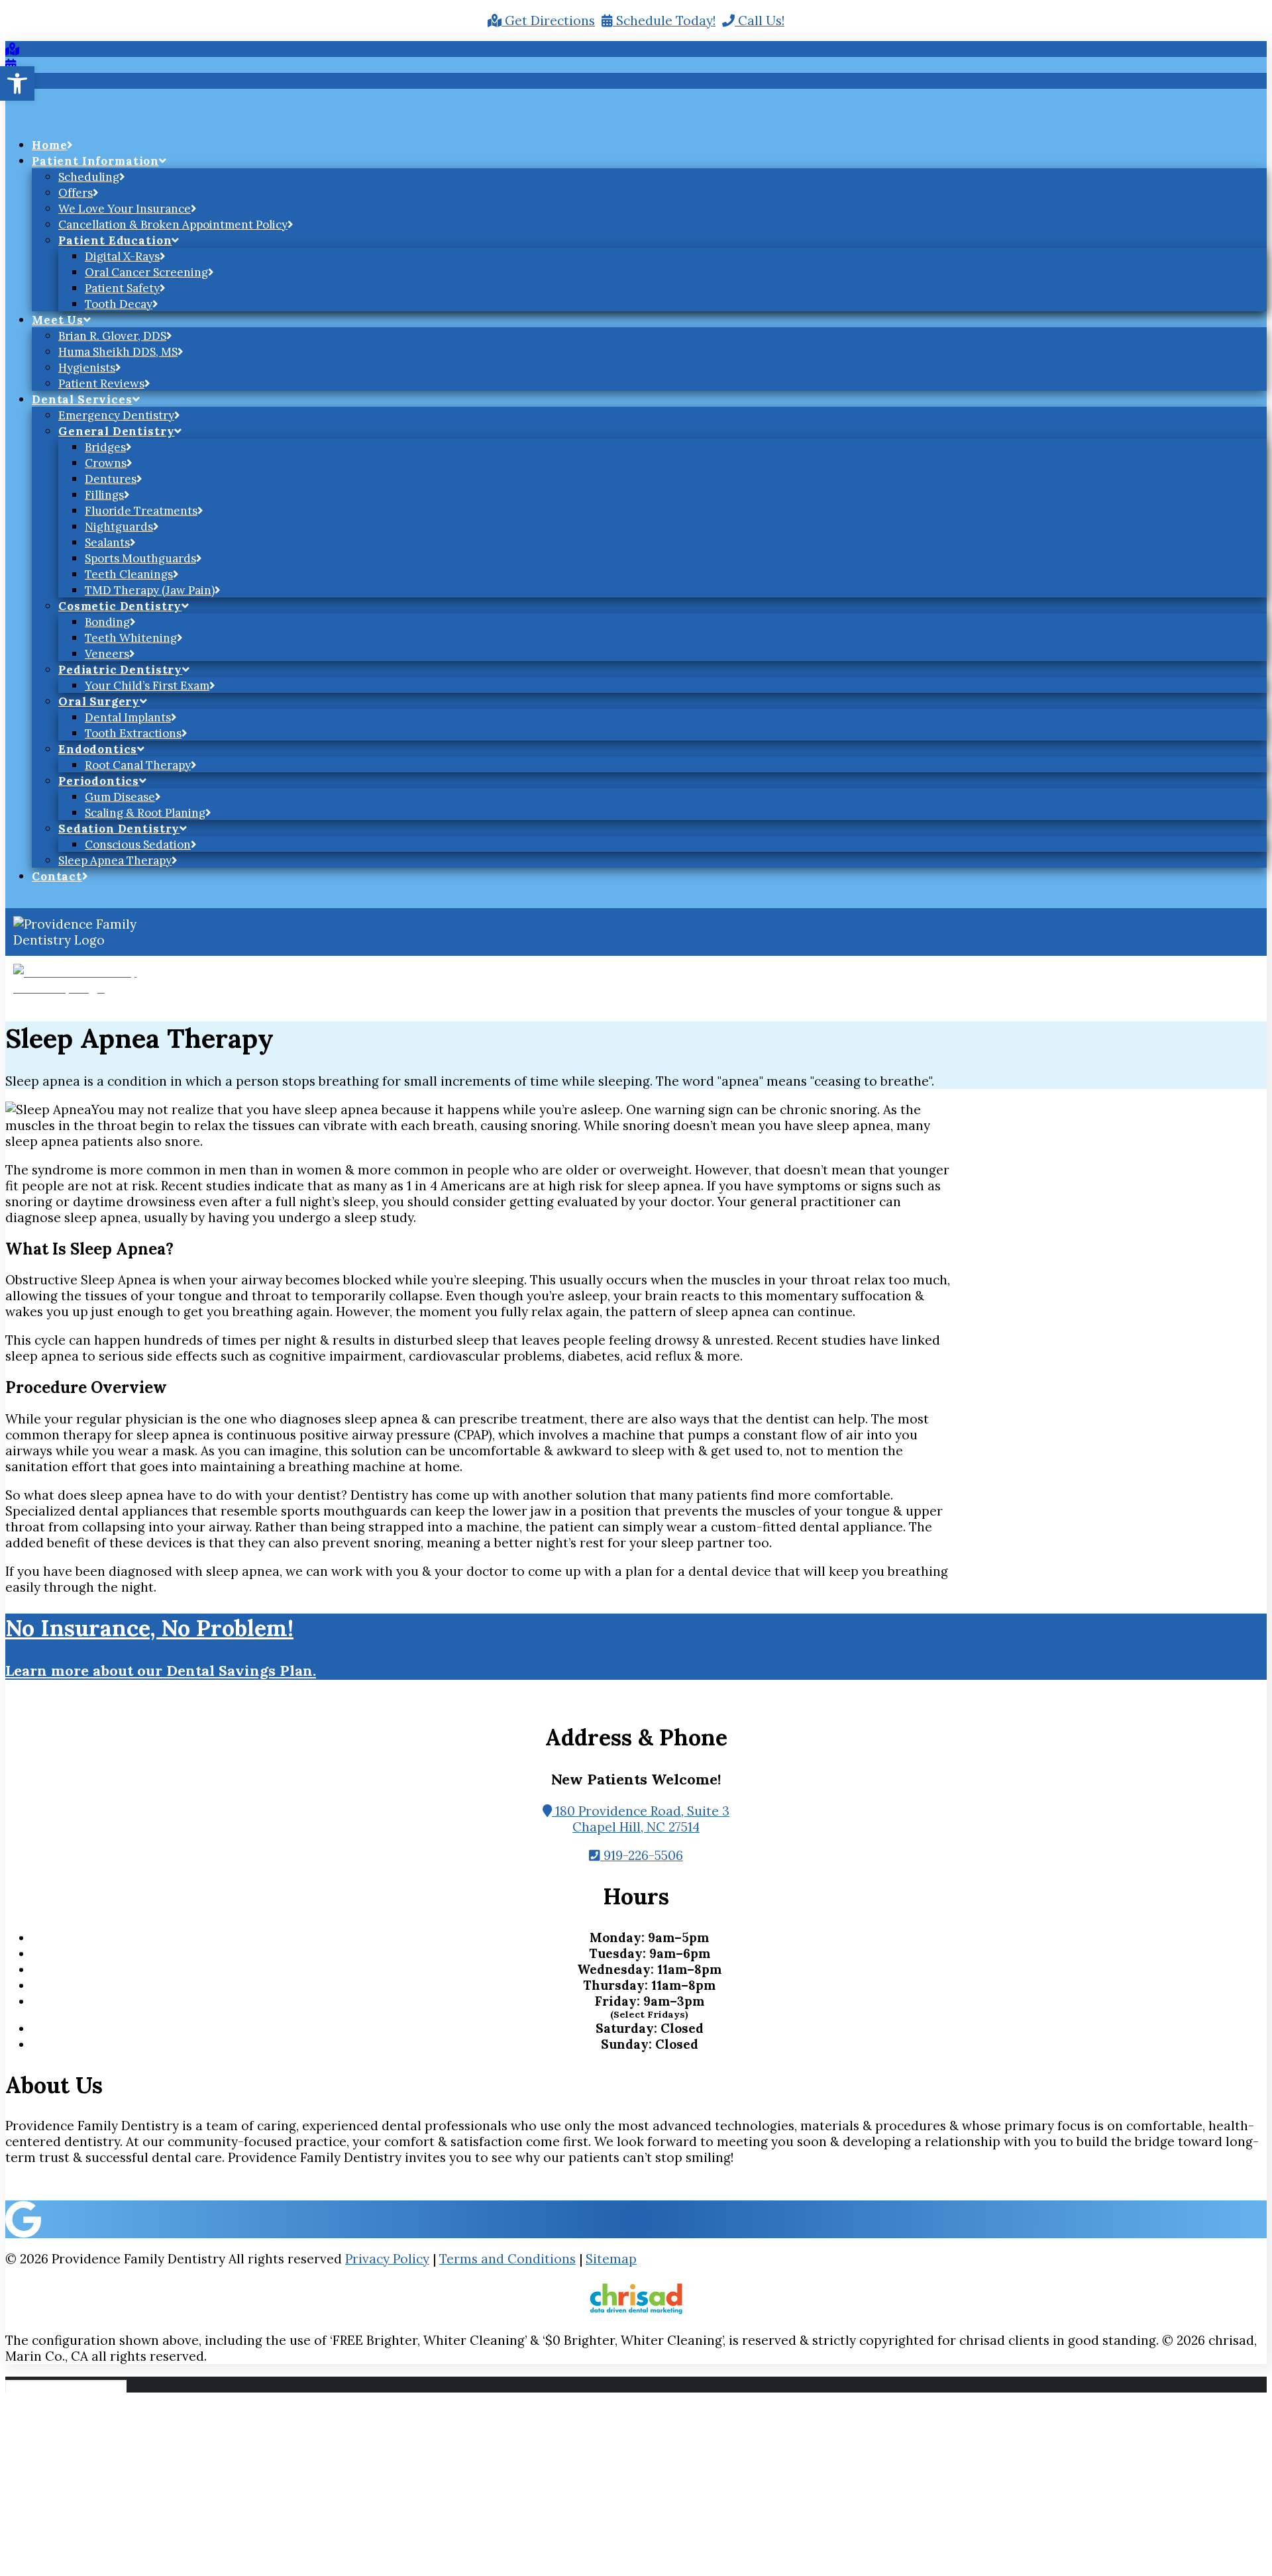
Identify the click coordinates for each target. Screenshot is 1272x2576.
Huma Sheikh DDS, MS (118, 352)
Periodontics (99, 781)
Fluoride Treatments (141, 511)
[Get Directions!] (12, 49)
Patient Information (95, 161)
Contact (57, 876)
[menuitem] (649, 144)
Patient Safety (122, 288)
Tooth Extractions (133, 733)
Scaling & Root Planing (145, 813)
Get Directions (548, 21)
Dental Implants (128, 717)
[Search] (68, 2385)
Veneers (107, 654)
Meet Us (58, 320)
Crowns (106, 463)
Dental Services (82, 399)
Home (49, 145)
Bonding (107, 622)
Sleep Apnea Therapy (115, 860)
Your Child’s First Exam (147, 686)
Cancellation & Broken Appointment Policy (173, 225)
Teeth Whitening (131, 638)
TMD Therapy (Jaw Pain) (150, 590)
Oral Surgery (99, 701)
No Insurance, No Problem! (149, 1628)
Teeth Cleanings (129, 574)
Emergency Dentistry (116, 415)
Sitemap (611, 2259)
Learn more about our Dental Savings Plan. (161, 1671)
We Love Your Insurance (125, 209)
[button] (17, 83)
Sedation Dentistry (119, 829)
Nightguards (119, 527)
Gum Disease (120, 797)
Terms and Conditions (507, 2259)
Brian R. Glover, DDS (112, 336)
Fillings (104, 495)
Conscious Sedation (138, 845)
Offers (76, 193)
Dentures (111, 479)
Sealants (107, 542)
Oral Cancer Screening (146, 272)
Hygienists (87, 368)
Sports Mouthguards (140, 558)
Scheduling (89, 177)
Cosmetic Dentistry (120, 606)
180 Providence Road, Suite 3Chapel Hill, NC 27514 (641, 1819)
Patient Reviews (101, 384)
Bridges (105, 447)
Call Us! (760, 21)
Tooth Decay (119, 304)
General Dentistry (116, 431)
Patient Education (115, 240)
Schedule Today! (664, 21)
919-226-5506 (642, 1855)
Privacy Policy (387, 2259)
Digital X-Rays (122, 256)
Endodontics (98, 749)
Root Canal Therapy (138, 765)
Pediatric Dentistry (120, 670)
